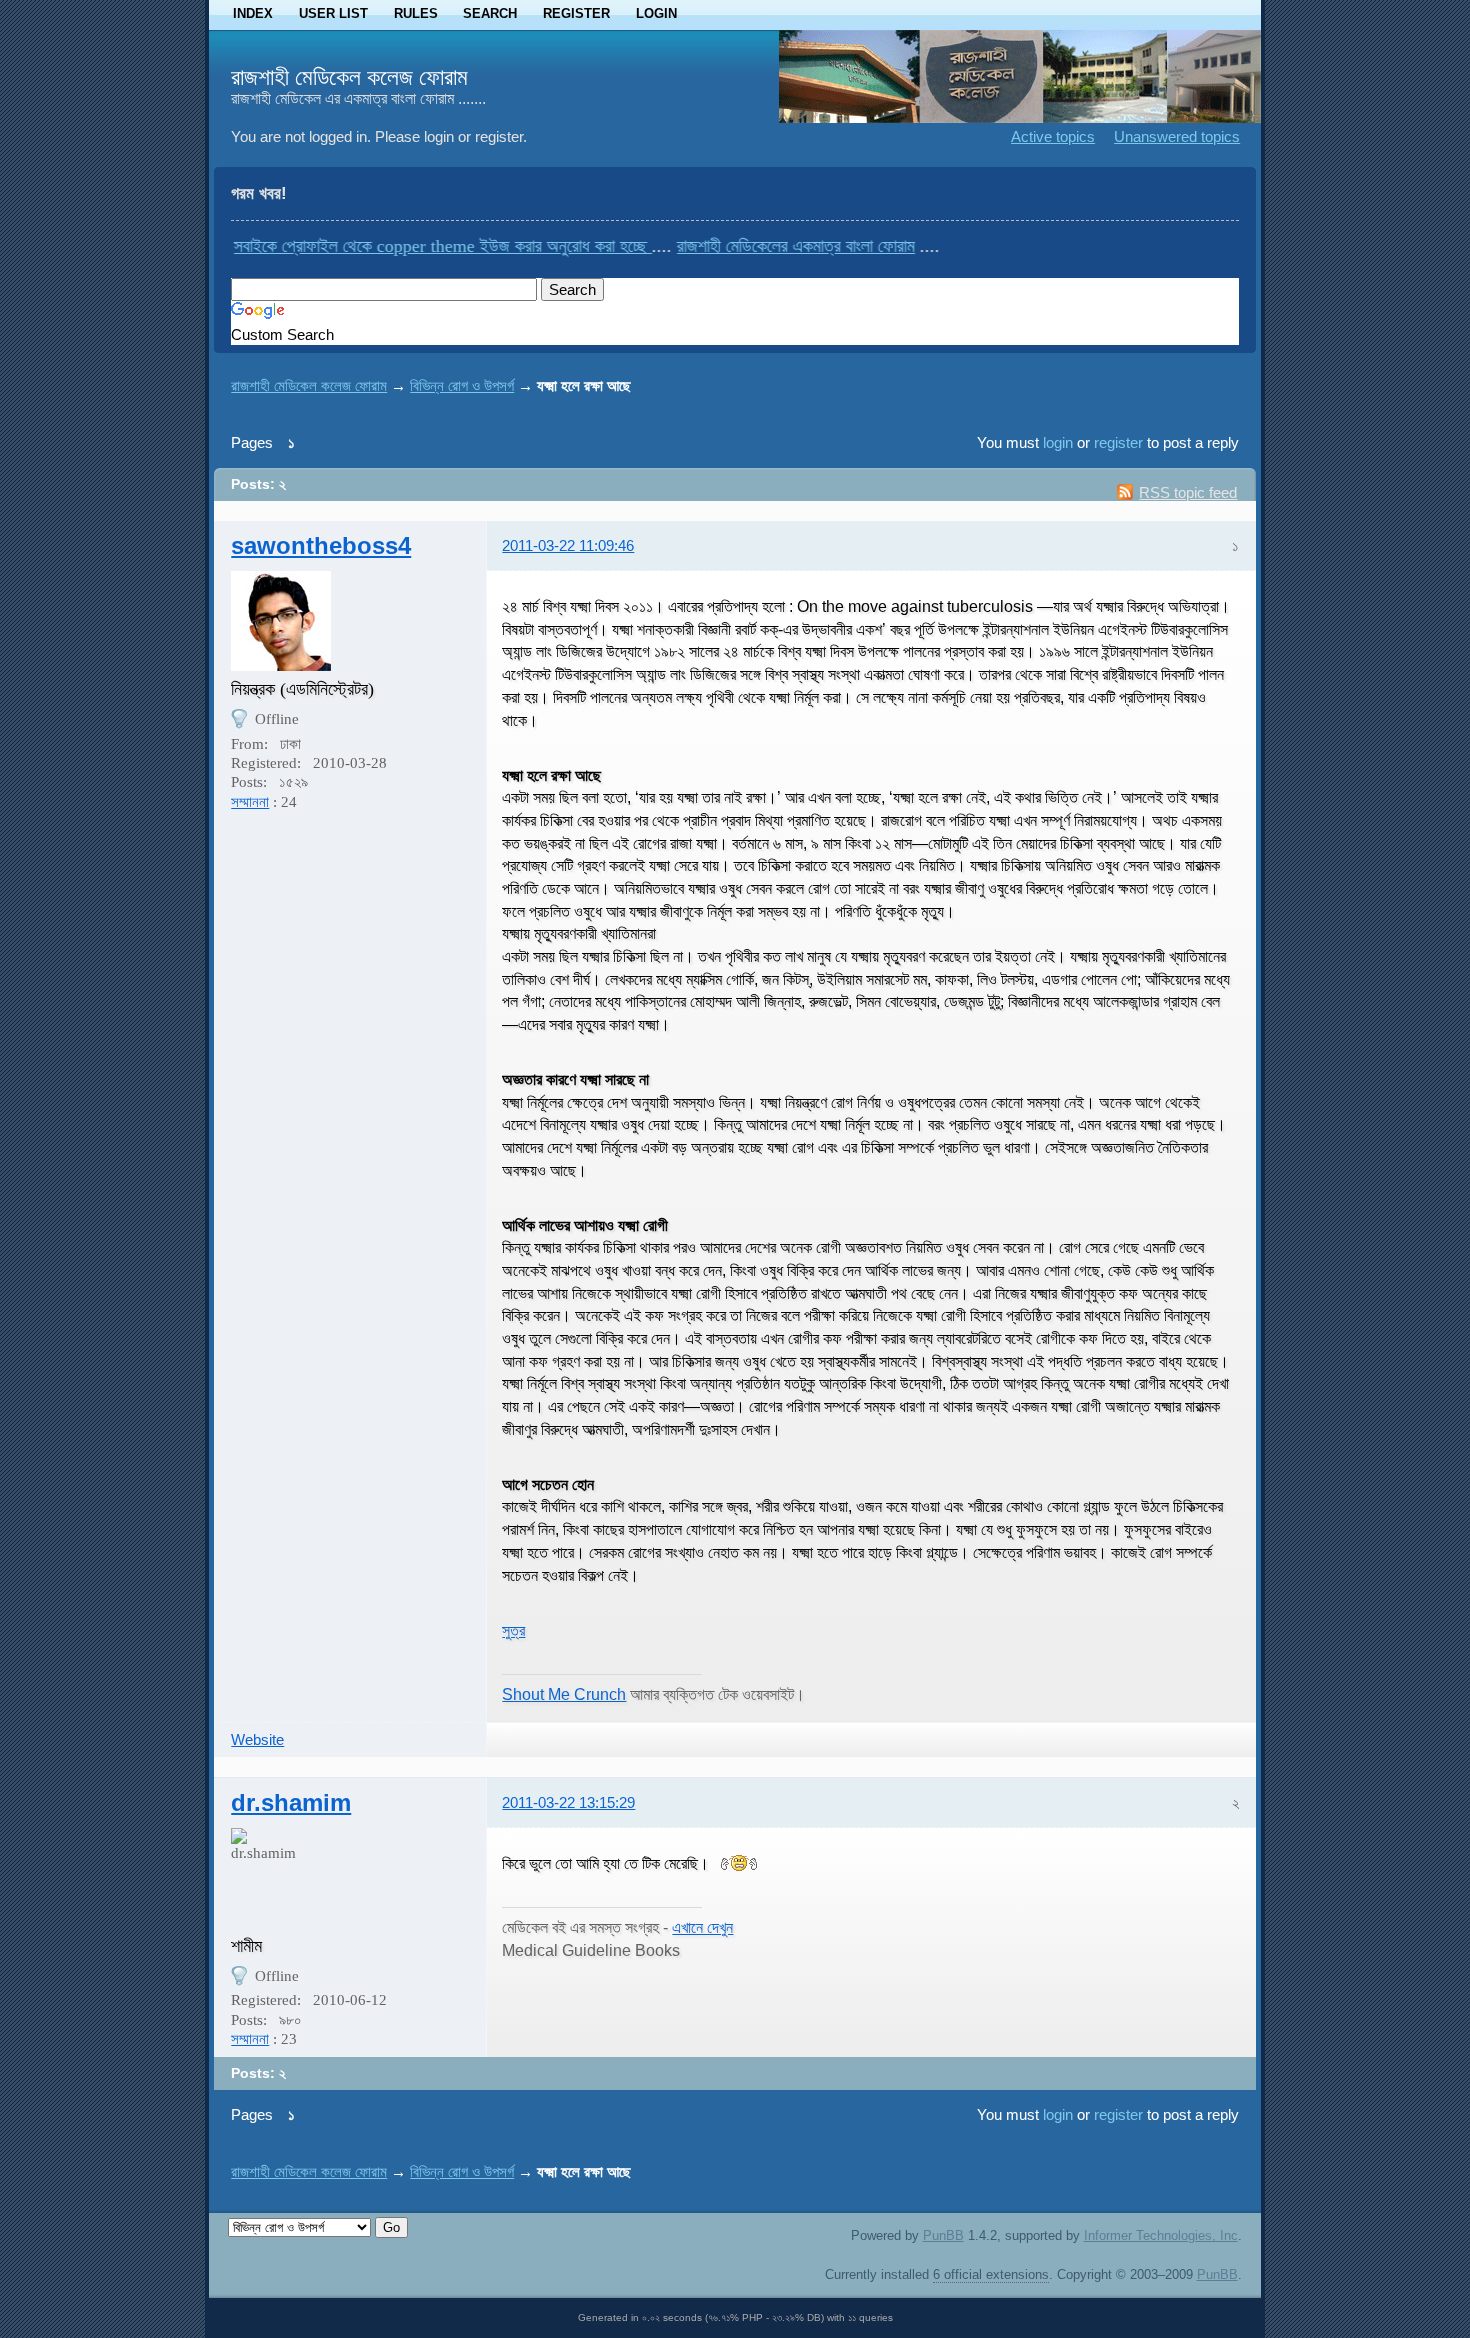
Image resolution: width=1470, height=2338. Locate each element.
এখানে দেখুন (702, 1927)
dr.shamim (291, 1802)
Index (253, 13)
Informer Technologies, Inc (1161, 2235)
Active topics (1053, 136)
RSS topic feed (1188, 492)
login (1058, 442)
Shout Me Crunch (564, 1694)
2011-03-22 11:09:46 (568, 545)
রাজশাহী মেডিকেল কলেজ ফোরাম (349, 77)
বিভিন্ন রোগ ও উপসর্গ (462, 385)
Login (656, 13)
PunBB (943, 2235)
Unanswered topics (1177, 136)
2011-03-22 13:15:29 (568, 1802)
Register (576, 13)
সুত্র (513, 1630)
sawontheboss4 (321, 545)
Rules (416, 13)
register (1118, 442)
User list (333, 13)
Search (490, 13)
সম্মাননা (250, 802)
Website (257, 1739)
